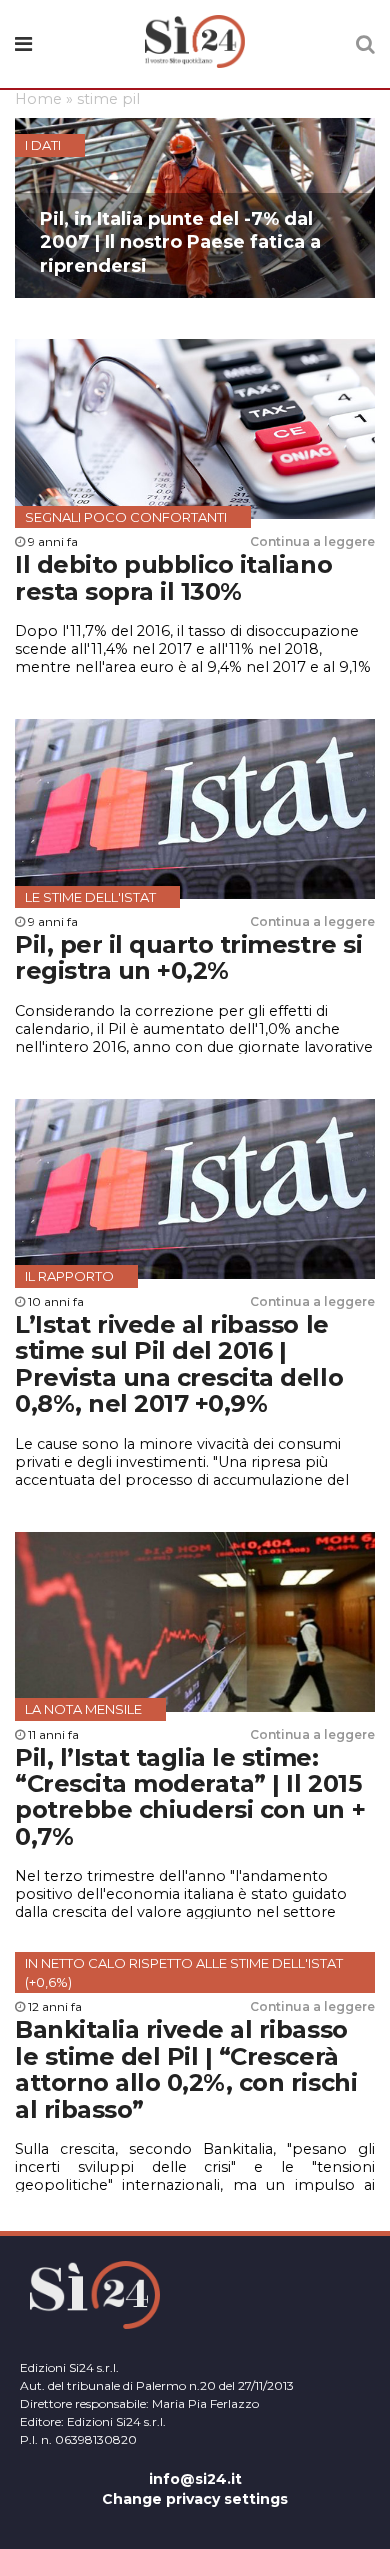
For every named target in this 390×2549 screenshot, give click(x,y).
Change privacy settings (195, 2499)
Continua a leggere (312, 541)
